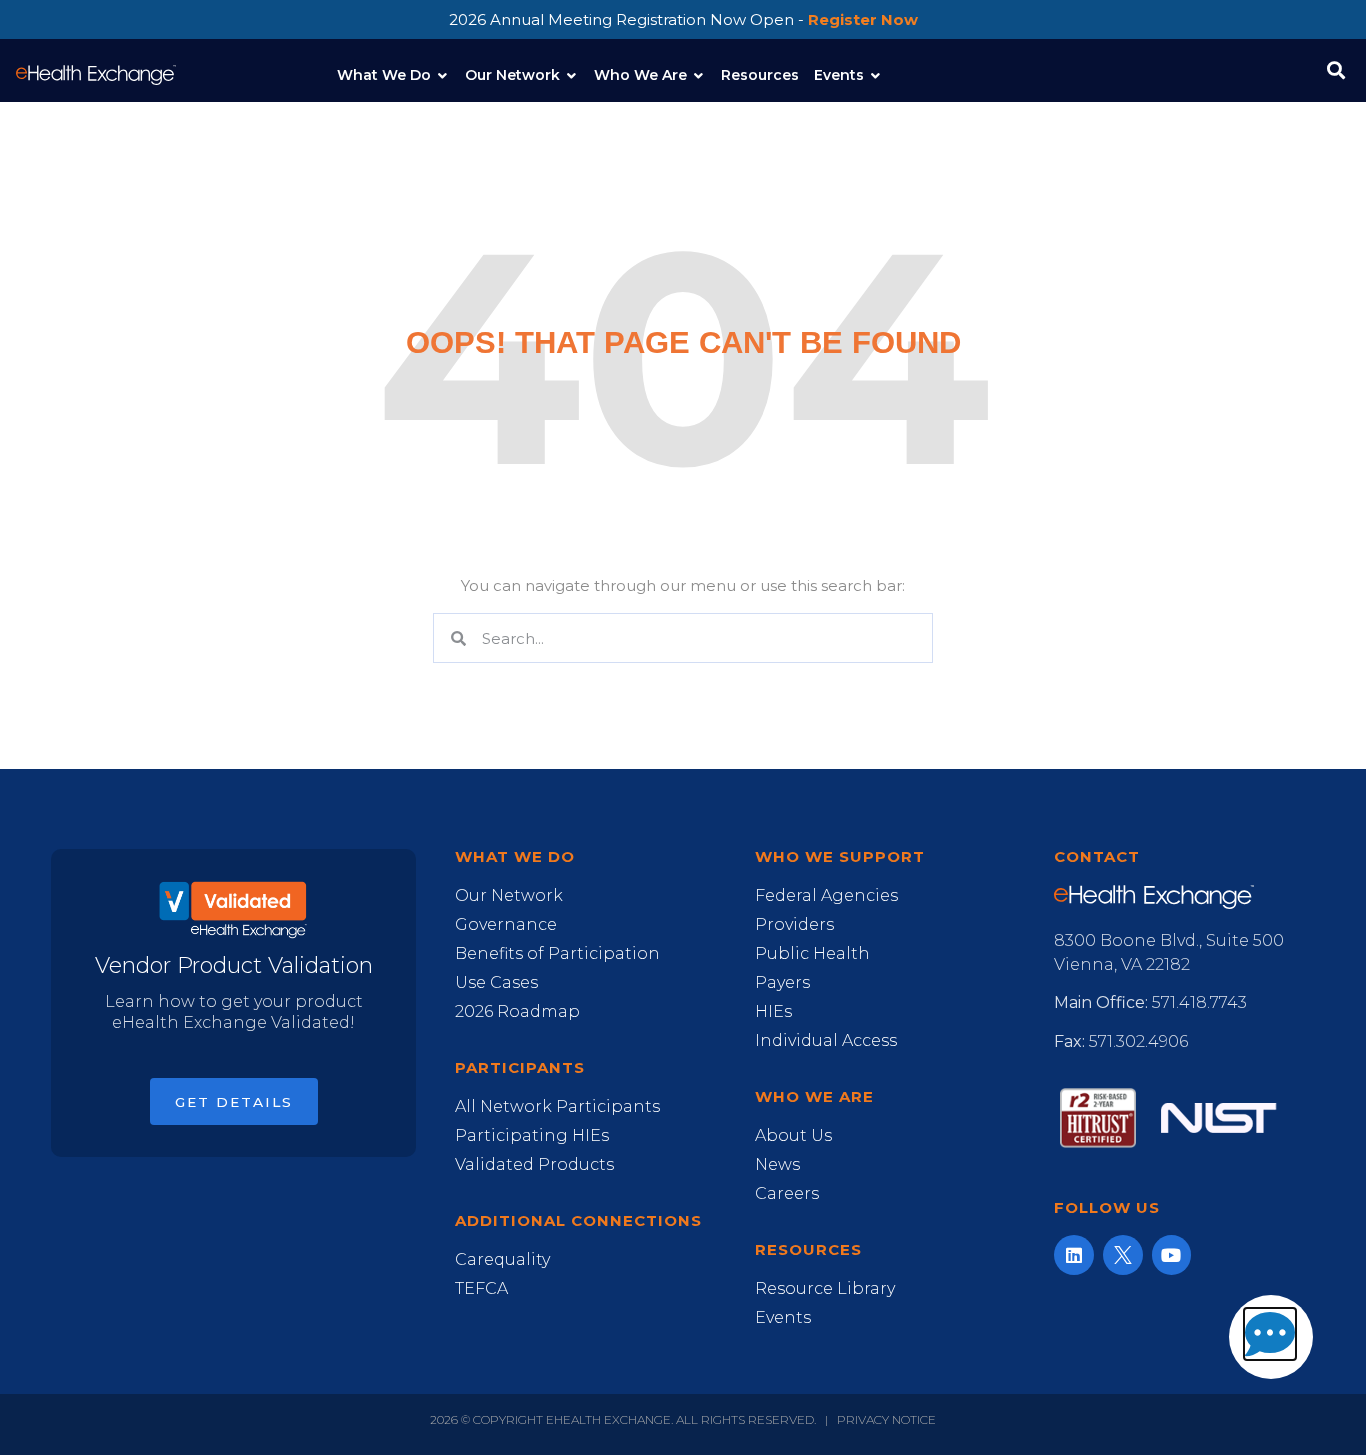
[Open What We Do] (443, 75)
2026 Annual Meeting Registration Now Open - (683, 19)
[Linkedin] (1074, 1255)
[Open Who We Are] (699, 75)
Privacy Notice (886, 1419)
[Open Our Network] (572, 75)
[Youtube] (1172, 1255)
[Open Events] (876, 75)
